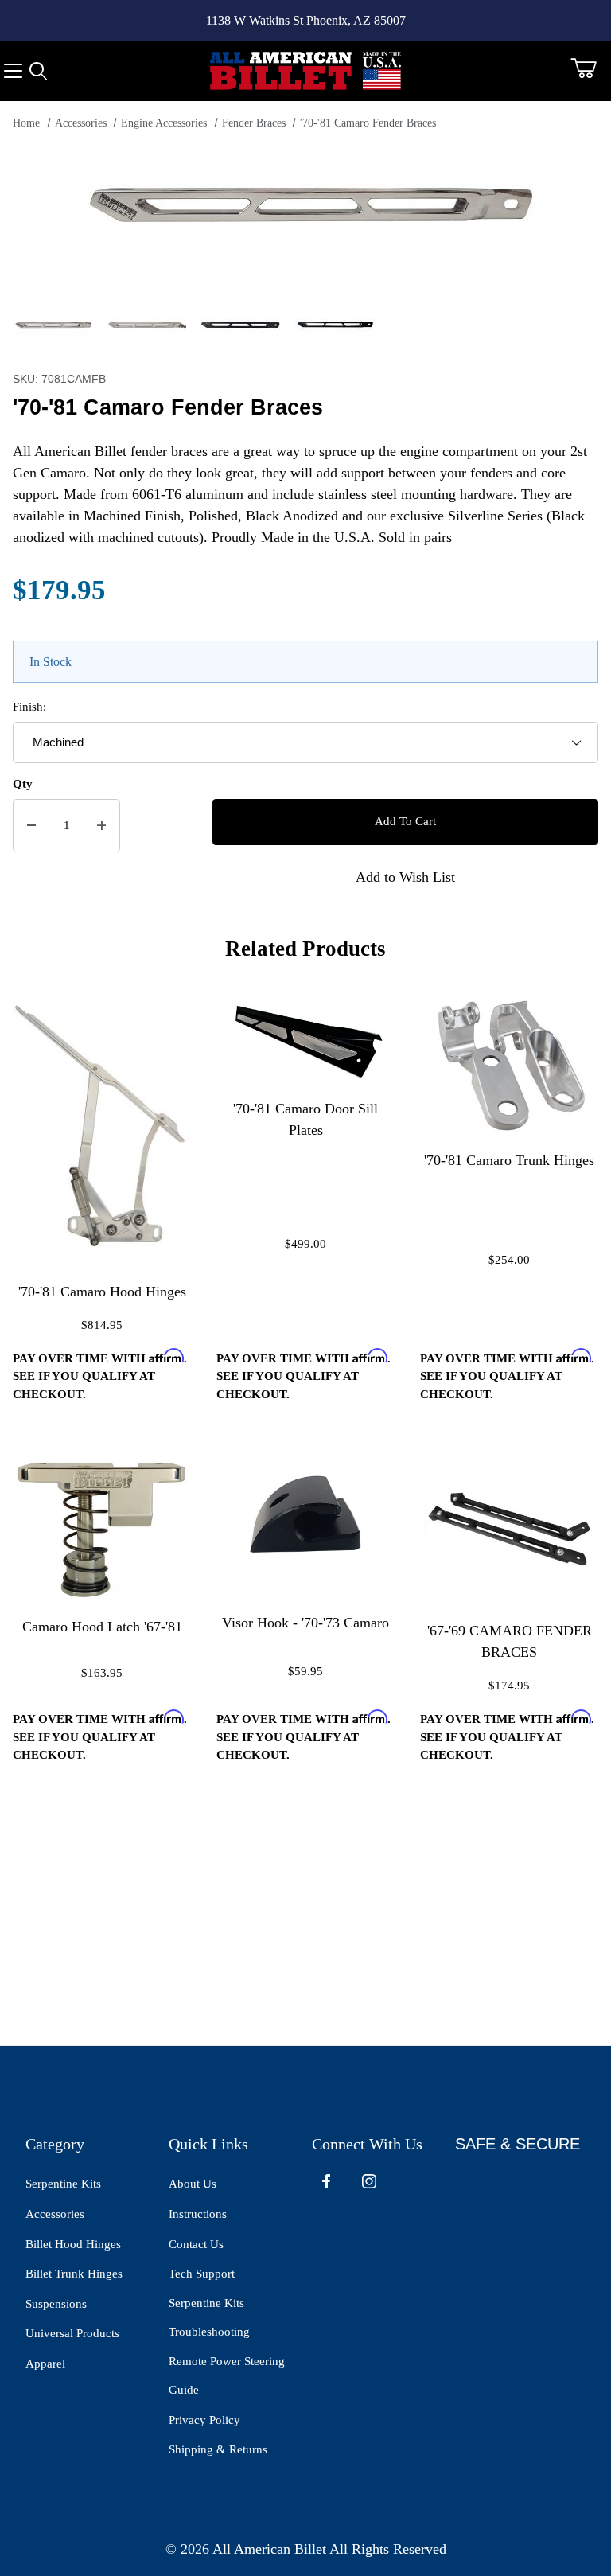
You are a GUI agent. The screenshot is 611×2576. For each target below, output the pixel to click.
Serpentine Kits (63, 2184)
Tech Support (202, 2274)
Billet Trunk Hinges (74, 2274)
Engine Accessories (164, 123)
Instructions (198, 2214)
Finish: (29, 707)
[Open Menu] (13, 71)
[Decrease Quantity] (31, 826)
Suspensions (56, 2304)
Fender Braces (254, 123)
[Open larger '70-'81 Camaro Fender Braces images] (305, 207)
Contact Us (196, 2244)
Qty (23, 784)
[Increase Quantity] (101, 826)
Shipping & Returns (218, 2449)
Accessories (81, 123)
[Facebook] (326, 2181)
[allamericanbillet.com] (305, 69)
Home (26, 123)
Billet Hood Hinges (73, 2244)
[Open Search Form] (38, 71)
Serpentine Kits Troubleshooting (209, 2318)
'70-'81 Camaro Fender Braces (368, 123)
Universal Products (72, 2333)
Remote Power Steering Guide (227, 2376)
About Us (193, 2184)
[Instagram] (369, 2181)
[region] (305, 325)
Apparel (45, 2364)
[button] (53, 325)
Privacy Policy (204, 2420)
